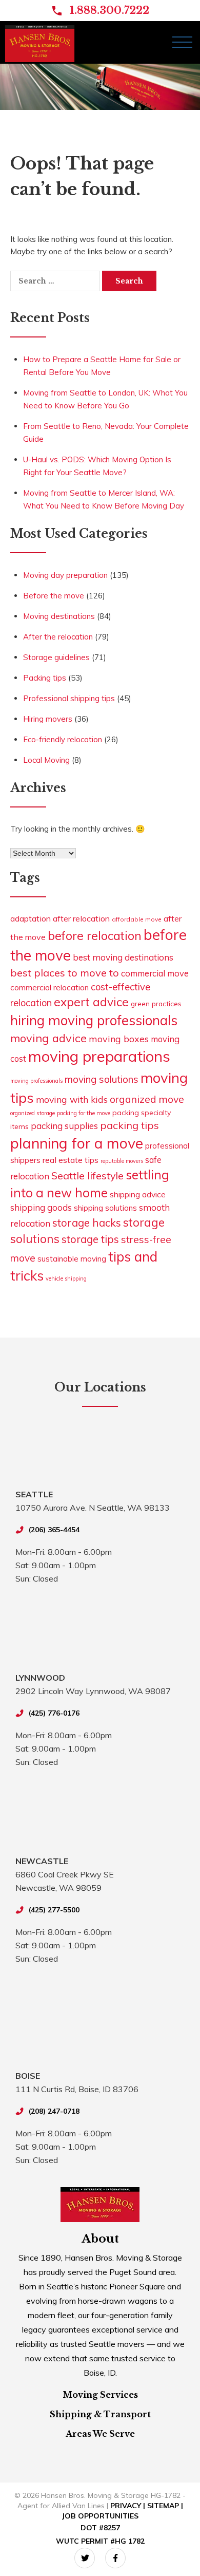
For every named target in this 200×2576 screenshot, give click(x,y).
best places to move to (65, 973)
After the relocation (58, 637)
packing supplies (64, 1126)
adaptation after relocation (60, 918)
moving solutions (102, 1079)
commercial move (155, 973)
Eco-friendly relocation (63, 739)
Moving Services (100, 2395)
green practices (156, 1003)
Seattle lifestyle (87, 1176)
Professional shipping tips (69, 698)
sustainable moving (72, 1259)
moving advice (48, 1038)
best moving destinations (123, 957)
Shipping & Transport (100, 2414)
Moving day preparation (65, 575)
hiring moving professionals (94, 1020)
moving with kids (72, 1099)
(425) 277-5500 (54, 1910)
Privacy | (129, 2506)
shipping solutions (105, 1208)
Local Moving (46, 760)
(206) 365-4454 (54, 1530)
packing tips (129, 1125)
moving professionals (36, 1081)
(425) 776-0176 (54, 1713)
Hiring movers (48, 719)
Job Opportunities (100, 2516)
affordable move (137, 919)
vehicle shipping (66, 1278)
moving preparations (99, 1056)
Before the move (54, 596)
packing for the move (84, 1113)
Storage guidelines (56, 657)
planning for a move (77, 1143)
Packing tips (45, 678)
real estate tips (71, 1160)
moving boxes (119, 1039)
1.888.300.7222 (109, 10)
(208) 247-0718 (54, 2111)
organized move (147, 1099)
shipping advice (138, 1194)
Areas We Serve (100, 2434)
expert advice (91, 1002)
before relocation (95, 935)
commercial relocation (49, 987)
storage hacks (87, 1223)
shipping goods (41, 1207)
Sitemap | (165, 2506)
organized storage (33, 1113)
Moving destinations (59, 616)
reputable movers (122, 1161)
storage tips (90, 1239)
